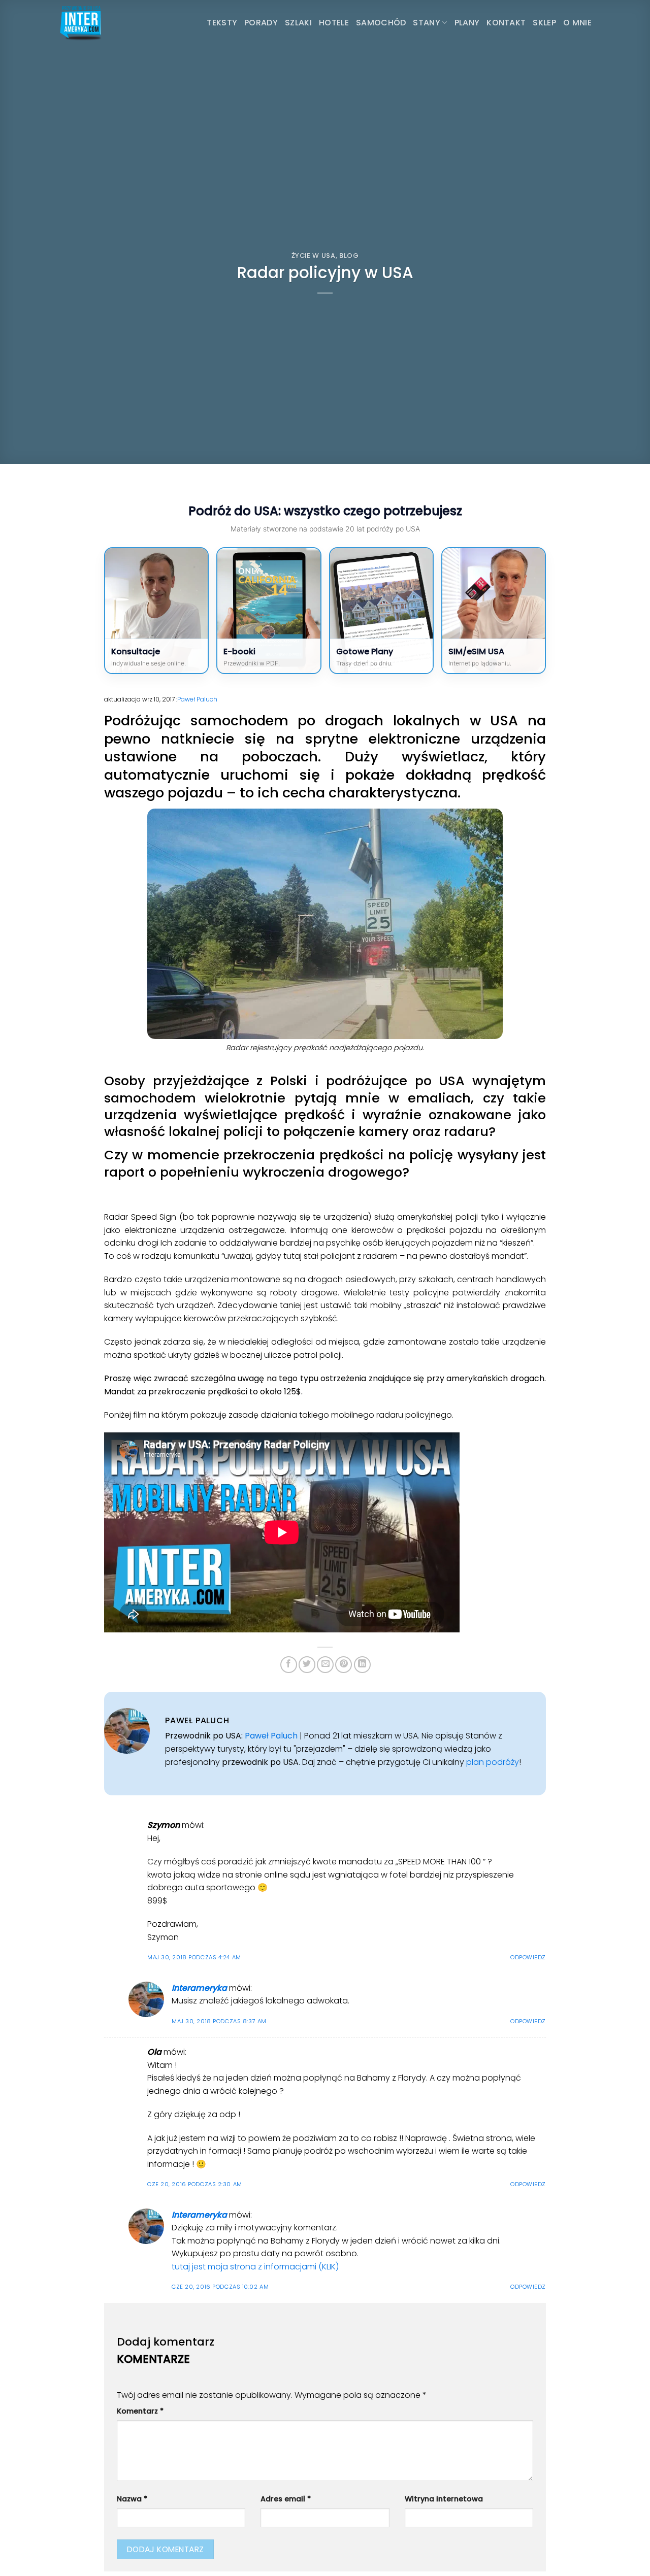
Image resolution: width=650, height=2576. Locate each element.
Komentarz (140, 2411)
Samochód (381, 23)
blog (349, 256)
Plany (467, 23)
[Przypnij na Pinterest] (344, 1665)
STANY (427, 23)
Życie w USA (314, 256)
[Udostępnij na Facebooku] (289, 1665)
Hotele (334, 23)
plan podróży (493, 1762)
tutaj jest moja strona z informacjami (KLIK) (255, 2267)
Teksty (222, 23)
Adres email (286, 2499)
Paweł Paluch (197, 699)
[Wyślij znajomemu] (325, 1665)
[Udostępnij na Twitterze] (307, 1665)
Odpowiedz (528, 1957)
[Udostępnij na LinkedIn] (362, 1665)
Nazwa (132, 2499)
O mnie (577, 23)
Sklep (544, 23)
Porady (261, 23)
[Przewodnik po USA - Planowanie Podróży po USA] (109, 23)
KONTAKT (506, 23)
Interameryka (199, 1988)
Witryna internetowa (444, 2499)
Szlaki (298, 23)
